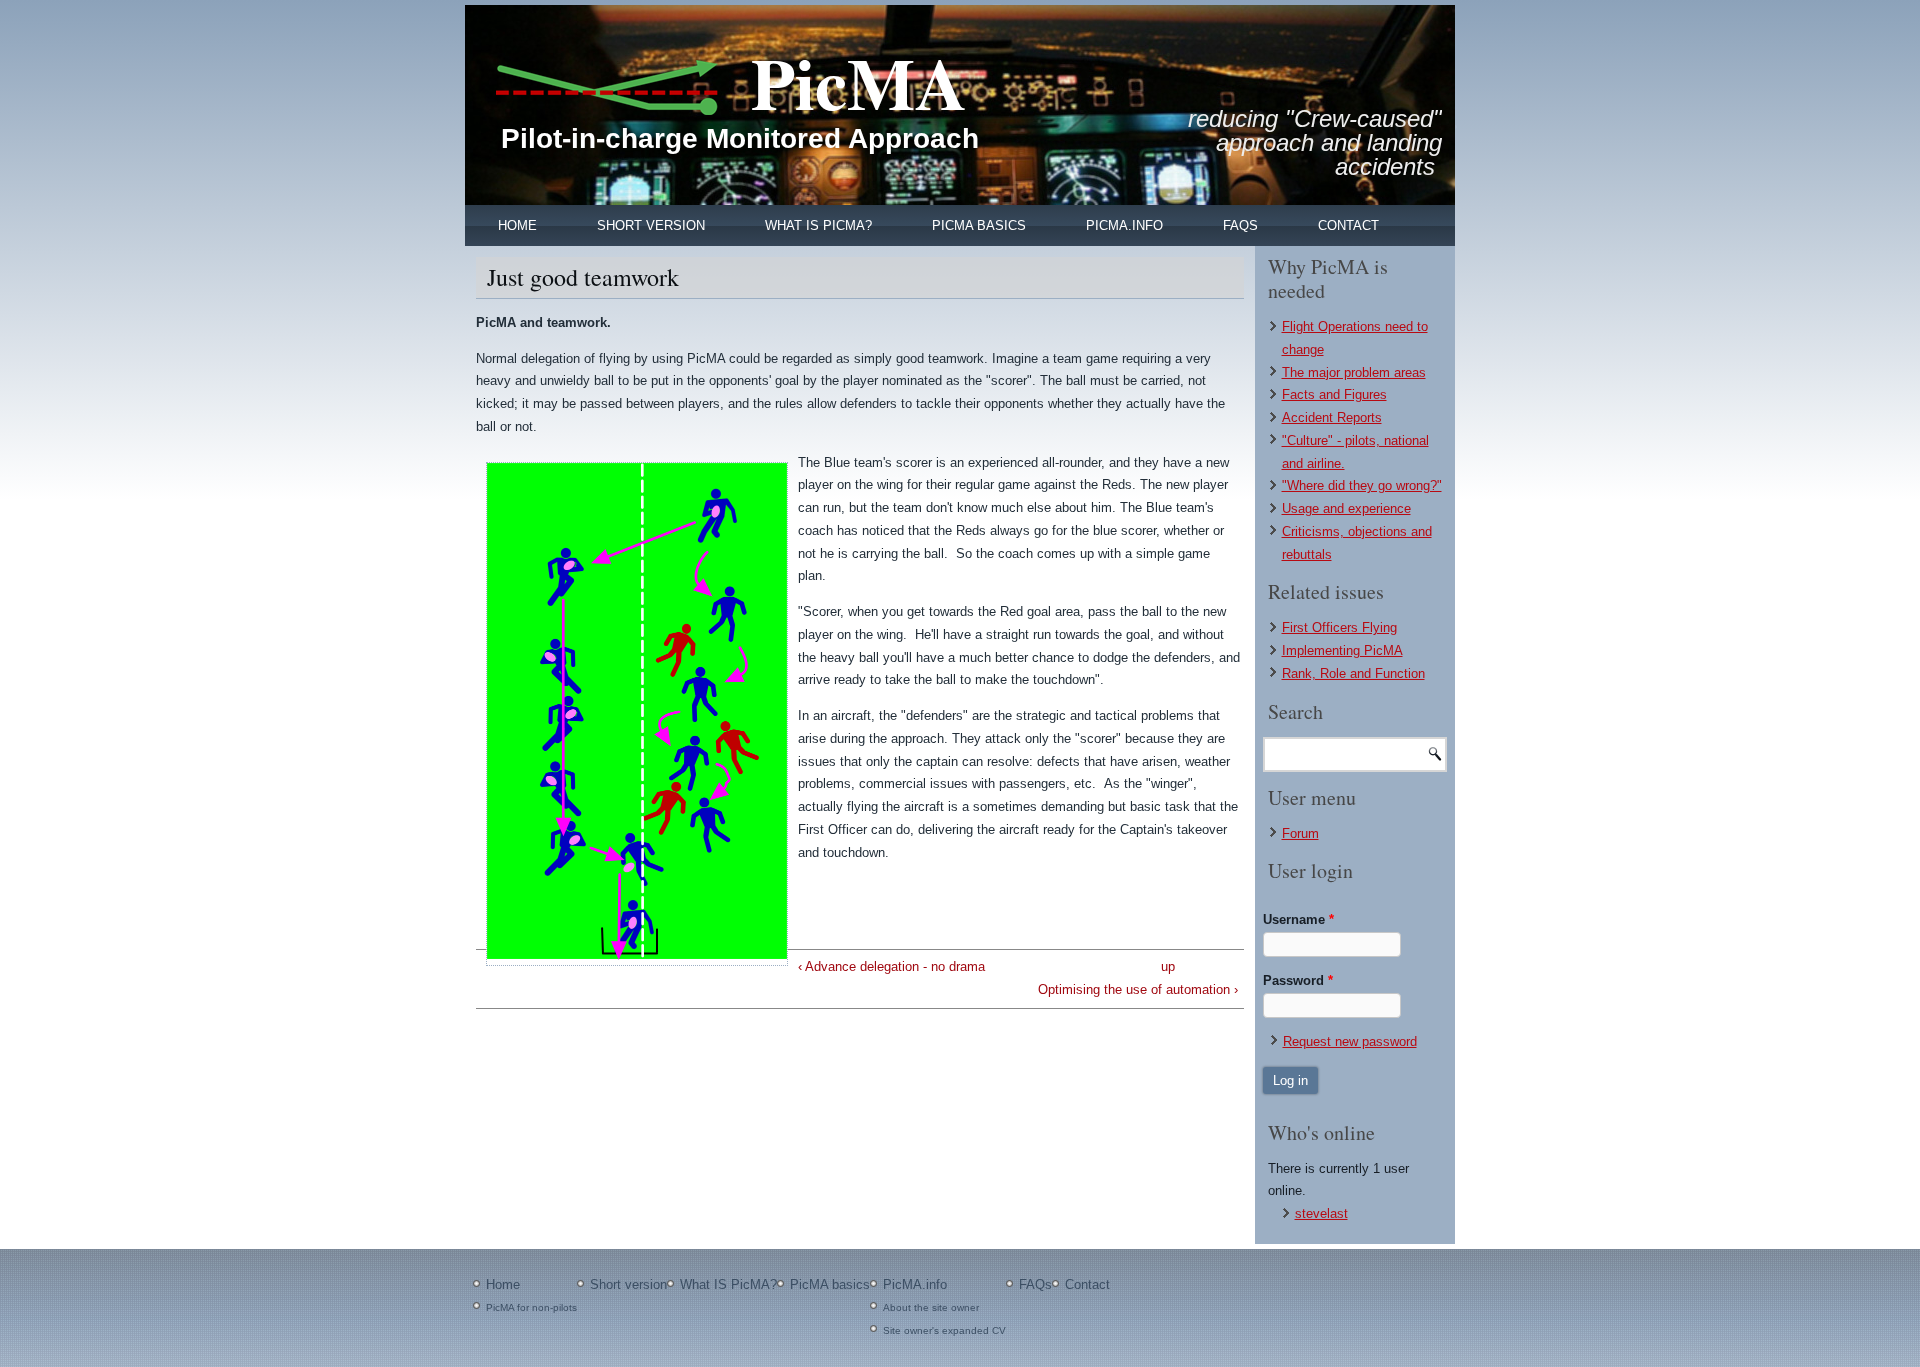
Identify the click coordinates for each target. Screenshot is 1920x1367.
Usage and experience (1346, 508)
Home (517, 225)
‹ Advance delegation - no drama (891, 966)
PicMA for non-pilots (531, 1307)
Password (1298, 980)
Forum (1300, 833)
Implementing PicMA (1342, 650)
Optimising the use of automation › (1137, 989)
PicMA (859, 82)
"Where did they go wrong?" (1362, 485)
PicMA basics (979, 225)
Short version (651, 225)
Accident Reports (1332, 417)
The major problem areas (1354, 372)
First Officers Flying (1339, 627)
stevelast (1321, 1213)
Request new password (1350, 1041)
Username (1298, 919)
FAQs (1240, 225)
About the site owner (931, 1307)
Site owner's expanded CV (944, 1330)
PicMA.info (1124, 225)
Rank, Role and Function (1353, 673)
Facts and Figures (1334, 394)
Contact (1348, 225)
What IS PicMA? (818, 225)
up (1168, 966)
